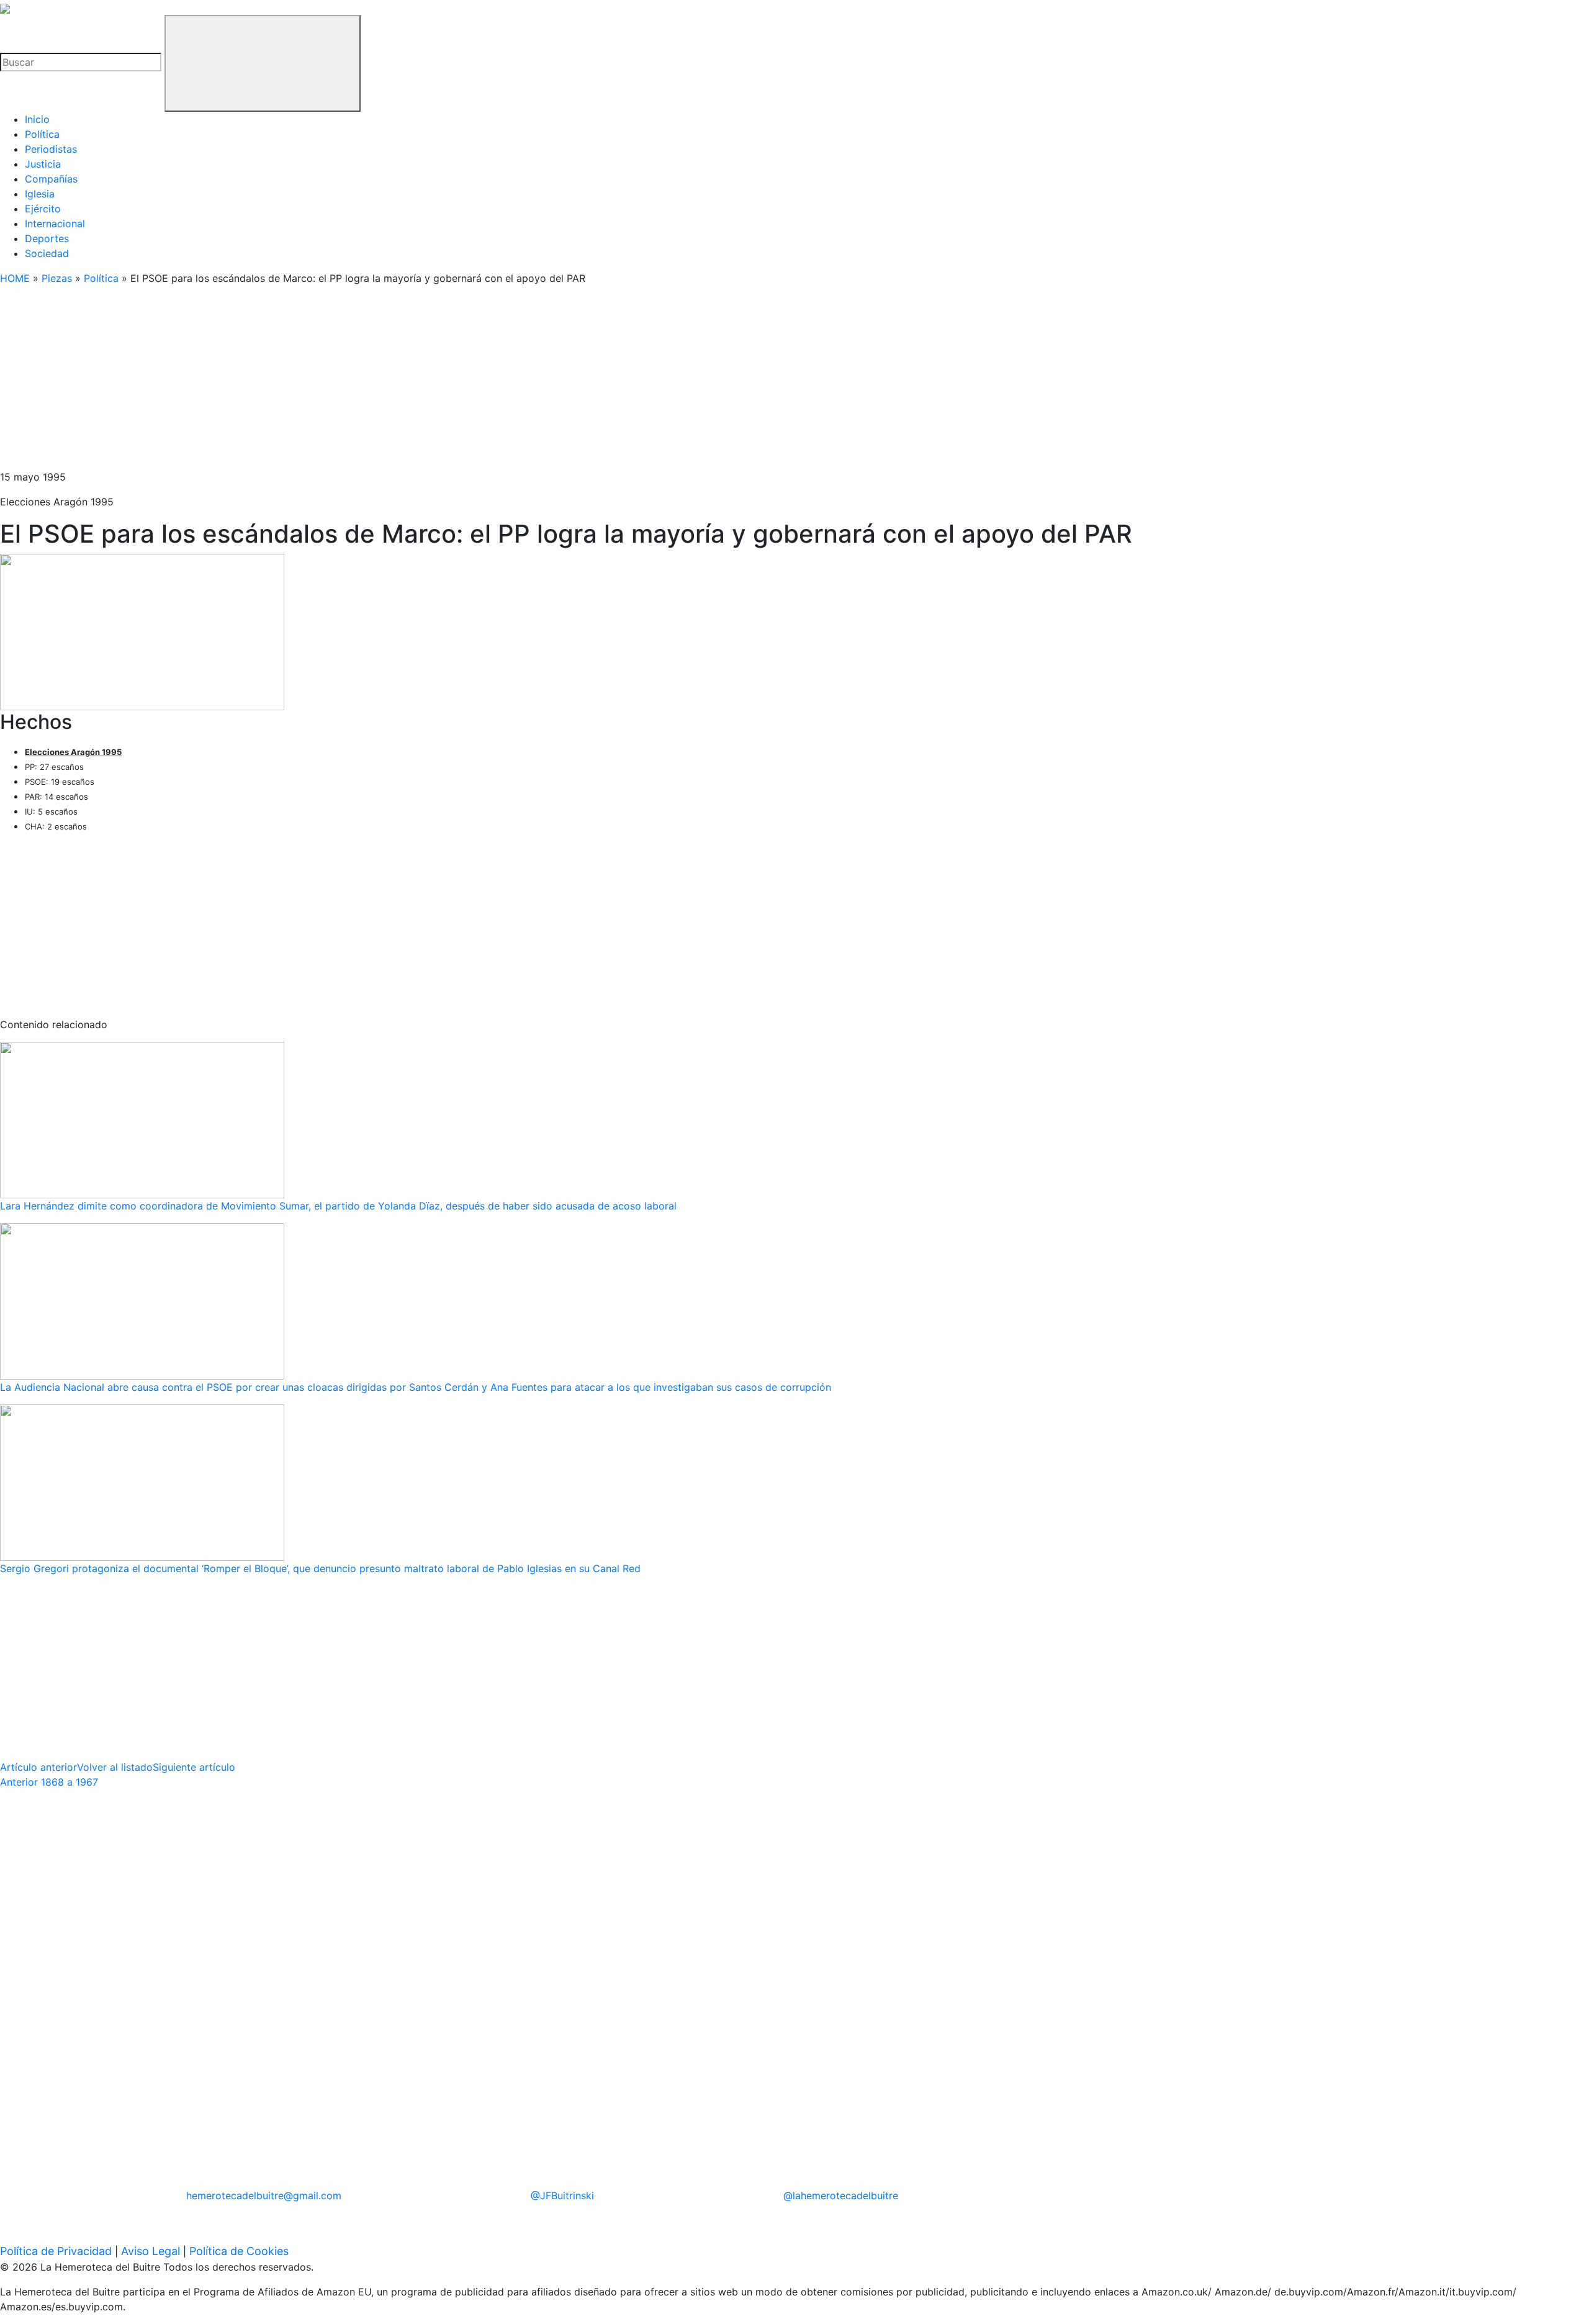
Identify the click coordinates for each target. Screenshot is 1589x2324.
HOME (15, 278)
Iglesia (40, 194)
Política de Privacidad (56, 2251)
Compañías (51, 179)
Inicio (37, 119)
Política (42, 134)
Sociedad (47, 253)
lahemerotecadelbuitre (841, 2195)
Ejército (43, 209)
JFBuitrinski (562, 2195)
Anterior (49, 1782)
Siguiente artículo (194, 1767)
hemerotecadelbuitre (264, 2195)
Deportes (47, 238)
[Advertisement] (372, 382)
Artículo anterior (38, 1767)
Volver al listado (115, 1767)
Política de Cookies (239, 2251)
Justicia (43, 164)
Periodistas (51, 149)
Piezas (57, 278)
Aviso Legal (151, 2251)
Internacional (55, 224)
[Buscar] (263, 63)
